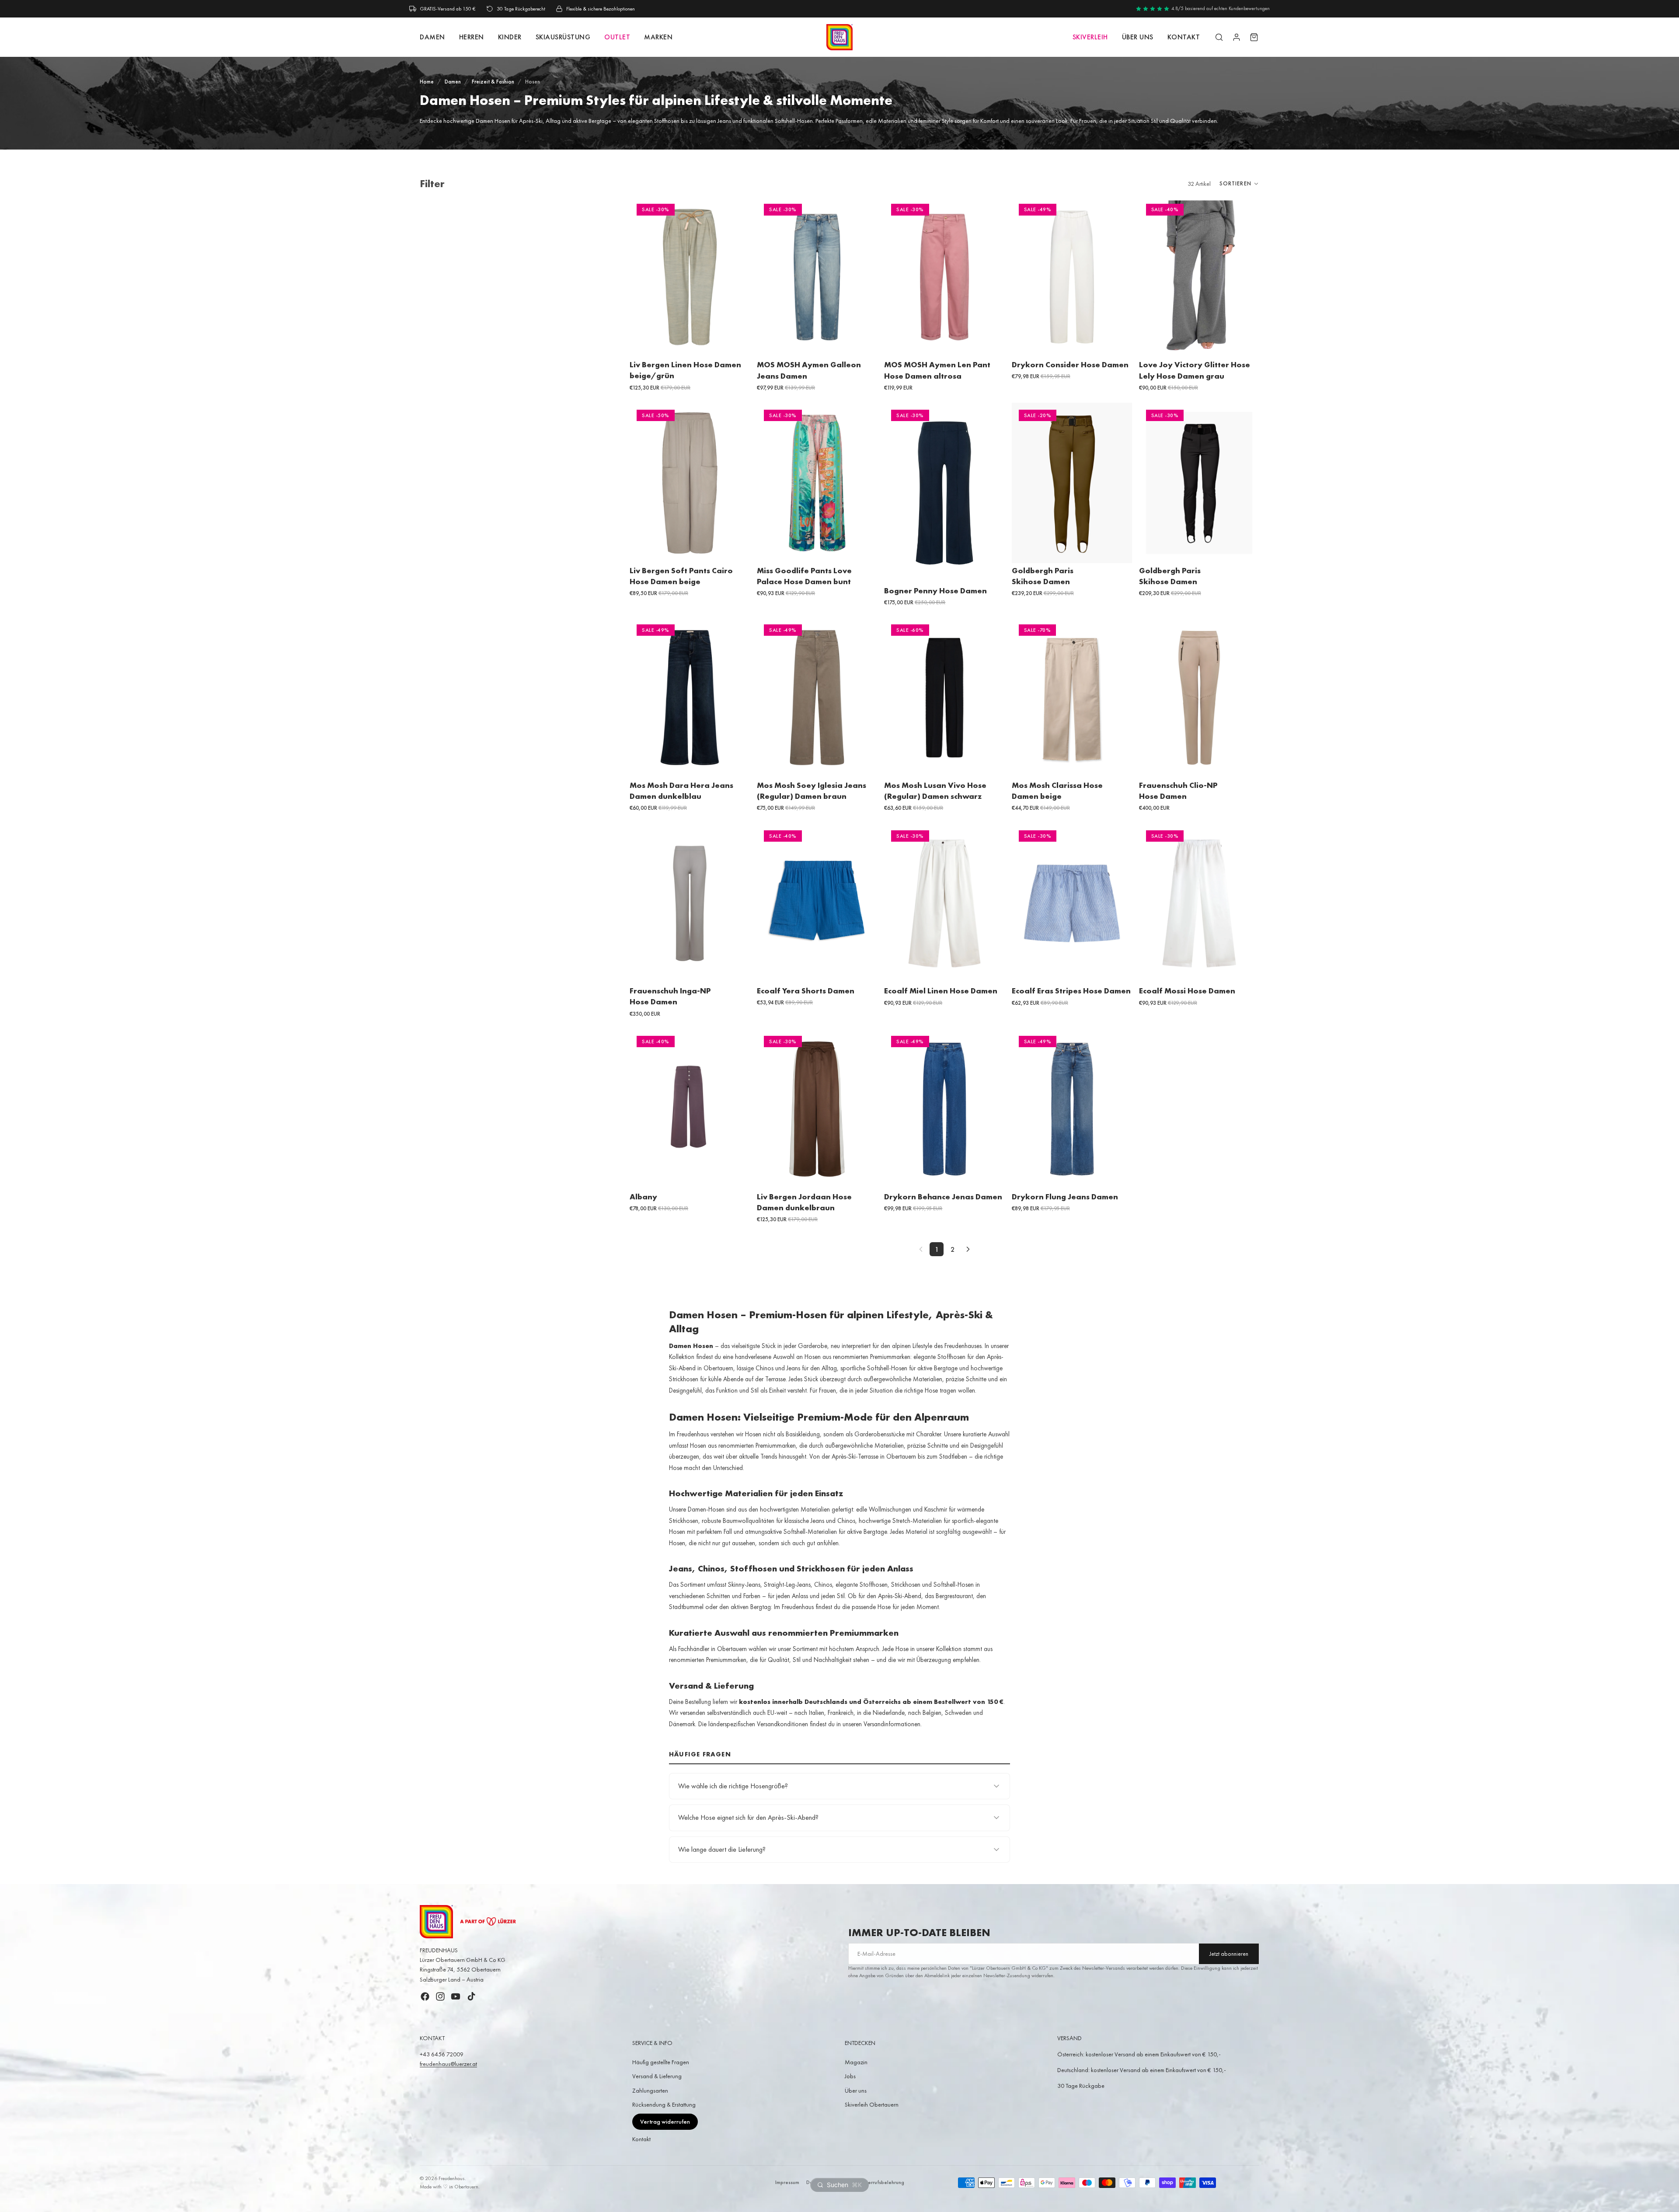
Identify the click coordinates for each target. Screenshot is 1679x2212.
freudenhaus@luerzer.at (448, 2064)
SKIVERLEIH (1090, 37)
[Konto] (1237, 37)
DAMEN (432, 37)
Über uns (1138, 37)
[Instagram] (440, 1996)
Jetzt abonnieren (1229, 1954)
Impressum (787, 2182)
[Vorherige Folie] (770, 277)
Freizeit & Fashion (493, 82)
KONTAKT (1184, 37)
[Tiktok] (471, 1996)
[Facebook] (425, 1996)
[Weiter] (968, 1249)
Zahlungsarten (650, 2090)
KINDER (510, 37)
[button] (1239, 184)
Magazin (856, 2062)
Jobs (850, 2076)
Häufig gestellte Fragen (661, 2062)
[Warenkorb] (1254, 37)
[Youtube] (456, 1996)
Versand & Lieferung (657, 2076)
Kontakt (641, 2139)
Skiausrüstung (563, 37)
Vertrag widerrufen (665, 2121)
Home (427, 82)
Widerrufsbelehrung (881, 2182)
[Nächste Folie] (864, 277)
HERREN (472, 37)
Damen (453, 82)
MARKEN (658, 37)
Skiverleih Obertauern (872, 2104)
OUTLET (617, 37)
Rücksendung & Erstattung (664, 2104)
